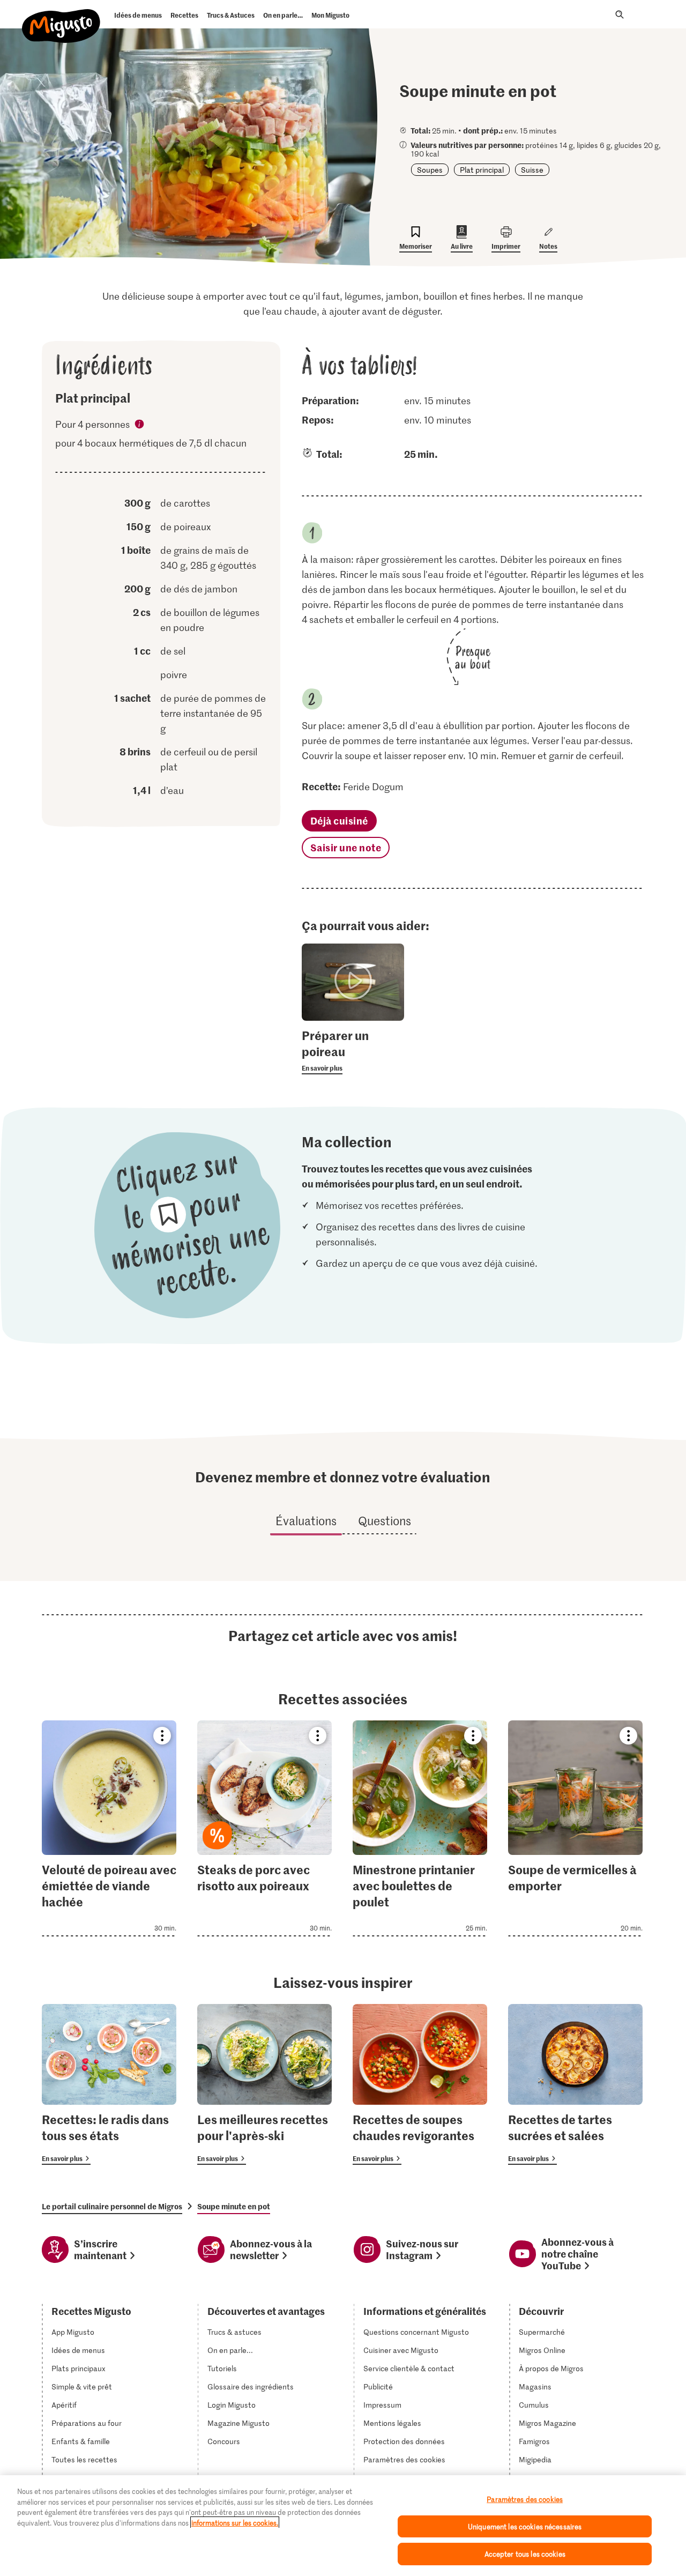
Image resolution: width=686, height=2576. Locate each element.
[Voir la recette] (109, 1828)
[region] (343, 2526)
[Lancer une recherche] (620, 14)
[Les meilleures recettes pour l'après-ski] (264, 2084)
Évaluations (306, 1520)
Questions (385, 1520)
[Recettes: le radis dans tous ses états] (109, 2084)
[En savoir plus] (353, 1051)
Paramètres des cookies (404, 2460)
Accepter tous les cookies (525, 2554)
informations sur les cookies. (235, 2523)
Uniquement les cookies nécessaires (525, 2526)
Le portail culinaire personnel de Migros (112, 2206)
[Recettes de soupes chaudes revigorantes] (420, 2084)
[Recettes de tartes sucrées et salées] (575, 2084)
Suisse (532, 170)
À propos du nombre (140, 426)
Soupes (430, 170)
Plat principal (482, 170)
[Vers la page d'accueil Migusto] (61, 17)
